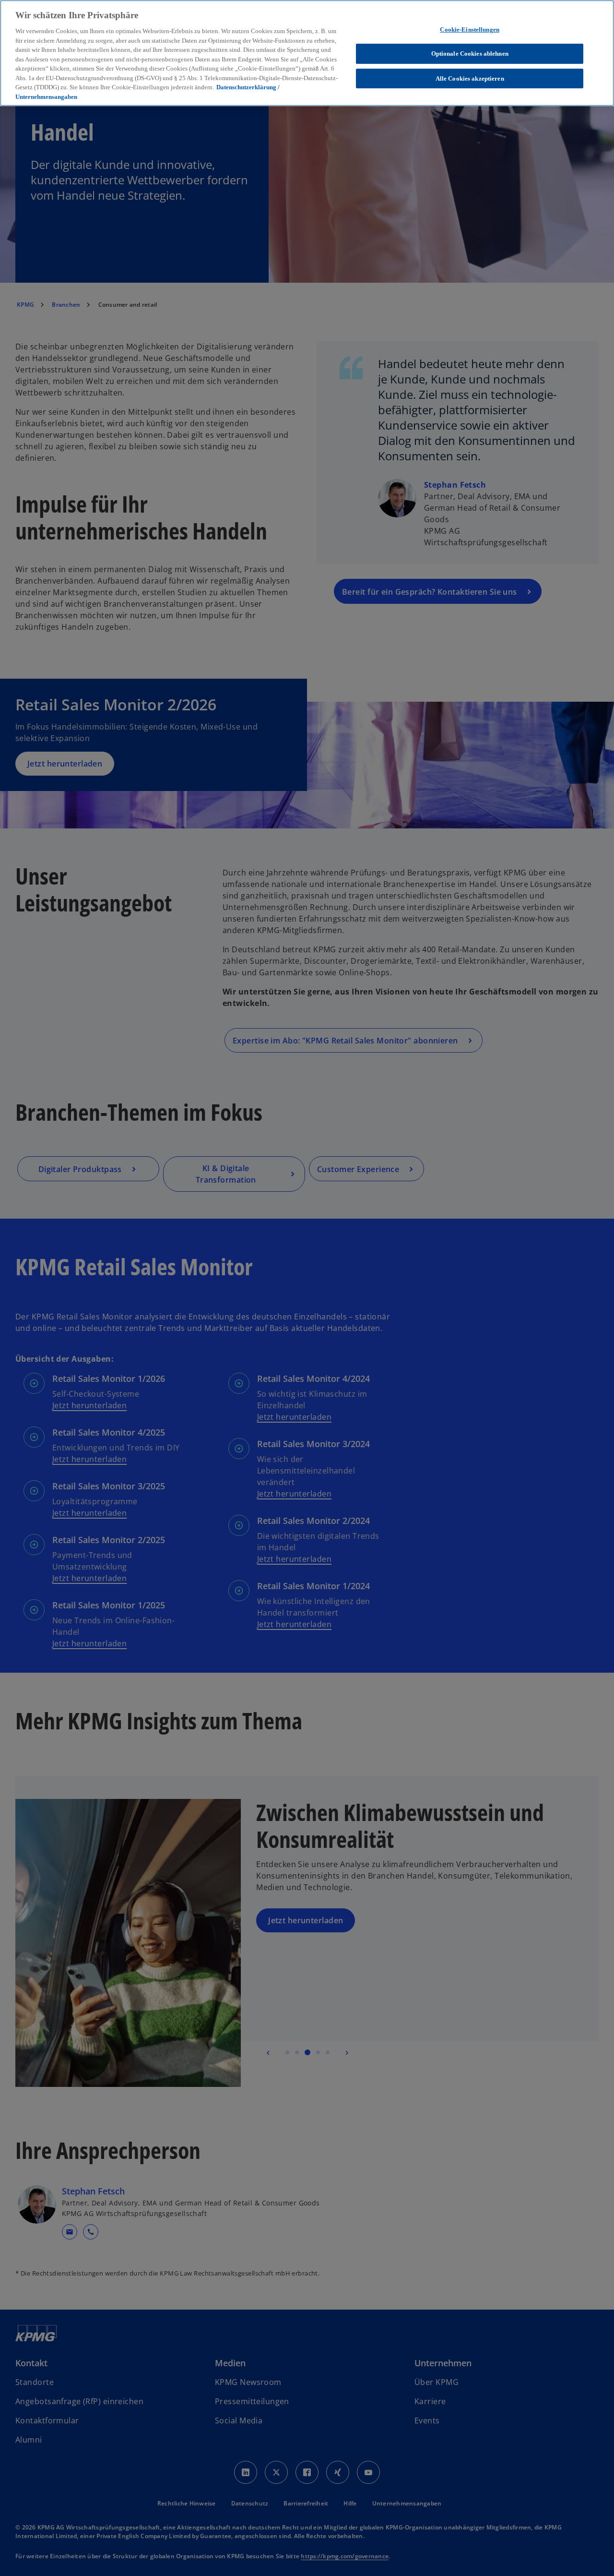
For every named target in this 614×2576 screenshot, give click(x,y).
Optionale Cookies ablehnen (470, 54)
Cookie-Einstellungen (470, 30)
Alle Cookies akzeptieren (470, 78)
